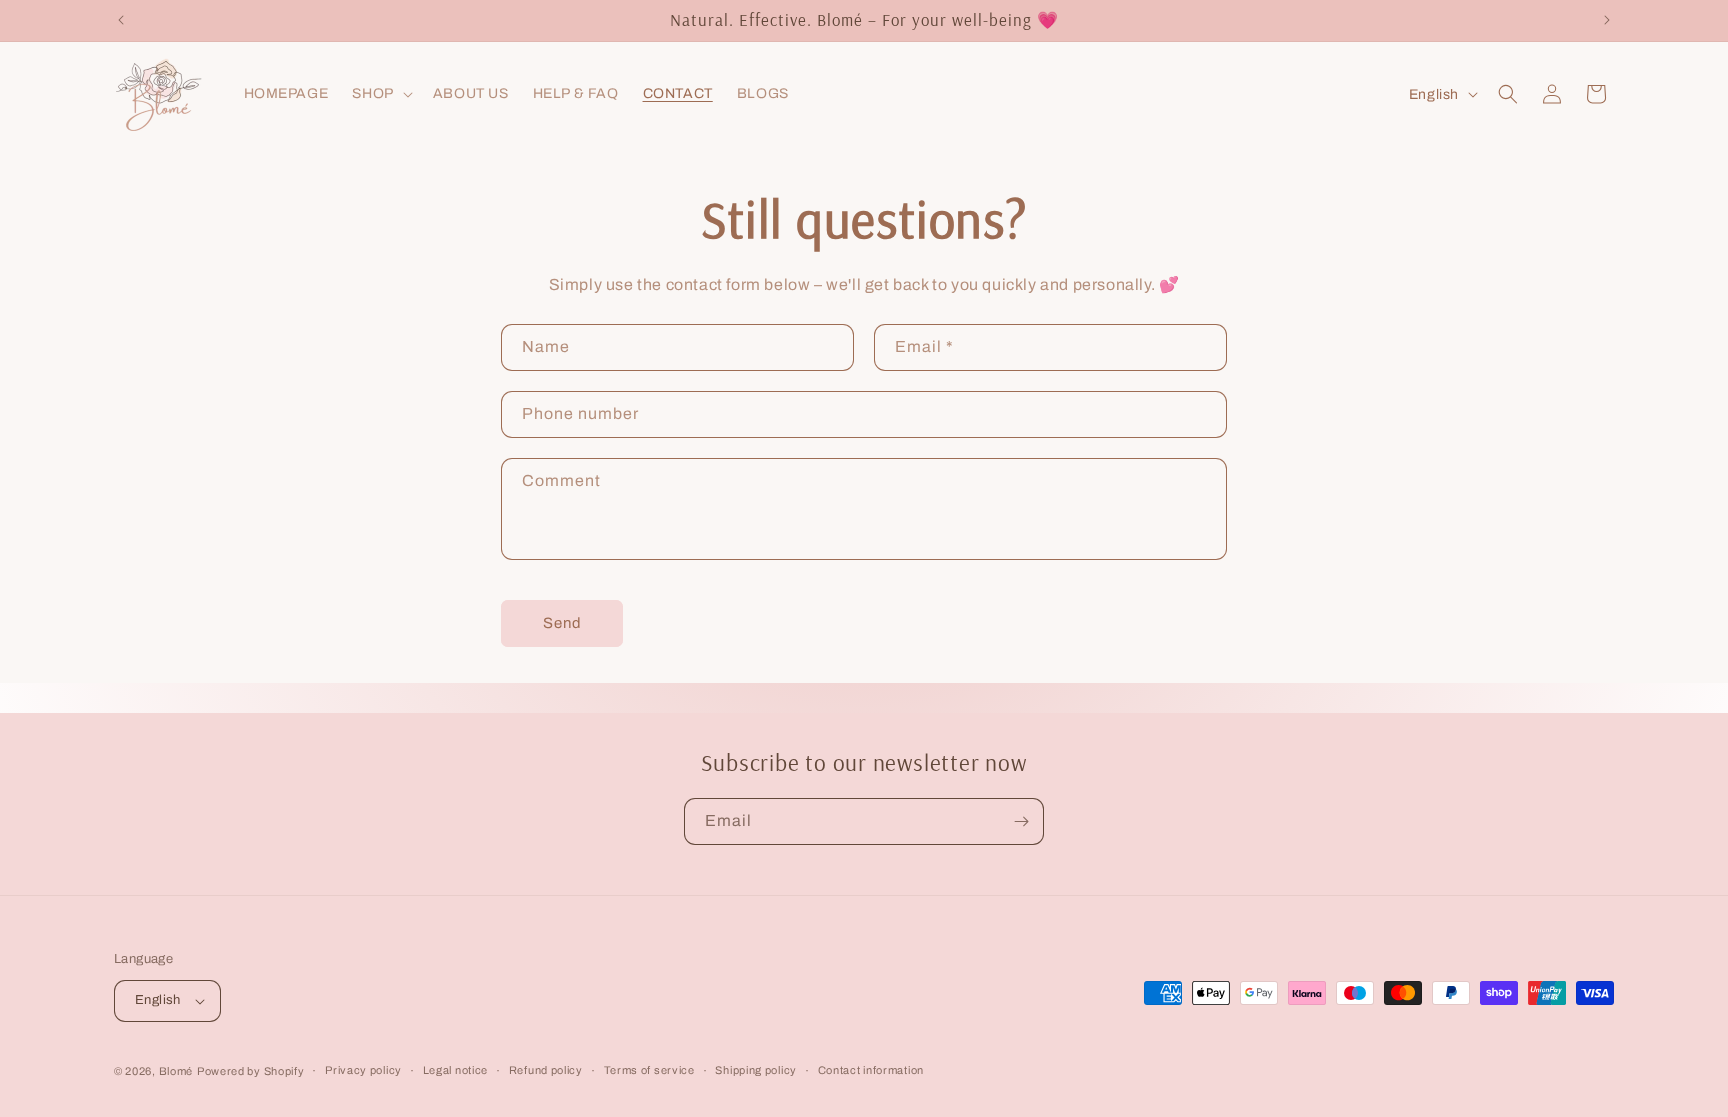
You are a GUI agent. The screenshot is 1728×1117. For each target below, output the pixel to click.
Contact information (871, 1070)
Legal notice (455, 1070)
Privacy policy (363, 1070)
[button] (380, 94)
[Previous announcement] (121, 20)
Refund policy (546, 1070)
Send (562, 623)
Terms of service (649, 1070)
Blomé (176, 1071)
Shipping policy (756, 1070)
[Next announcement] (1607, 20)
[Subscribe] (1021, 821)
